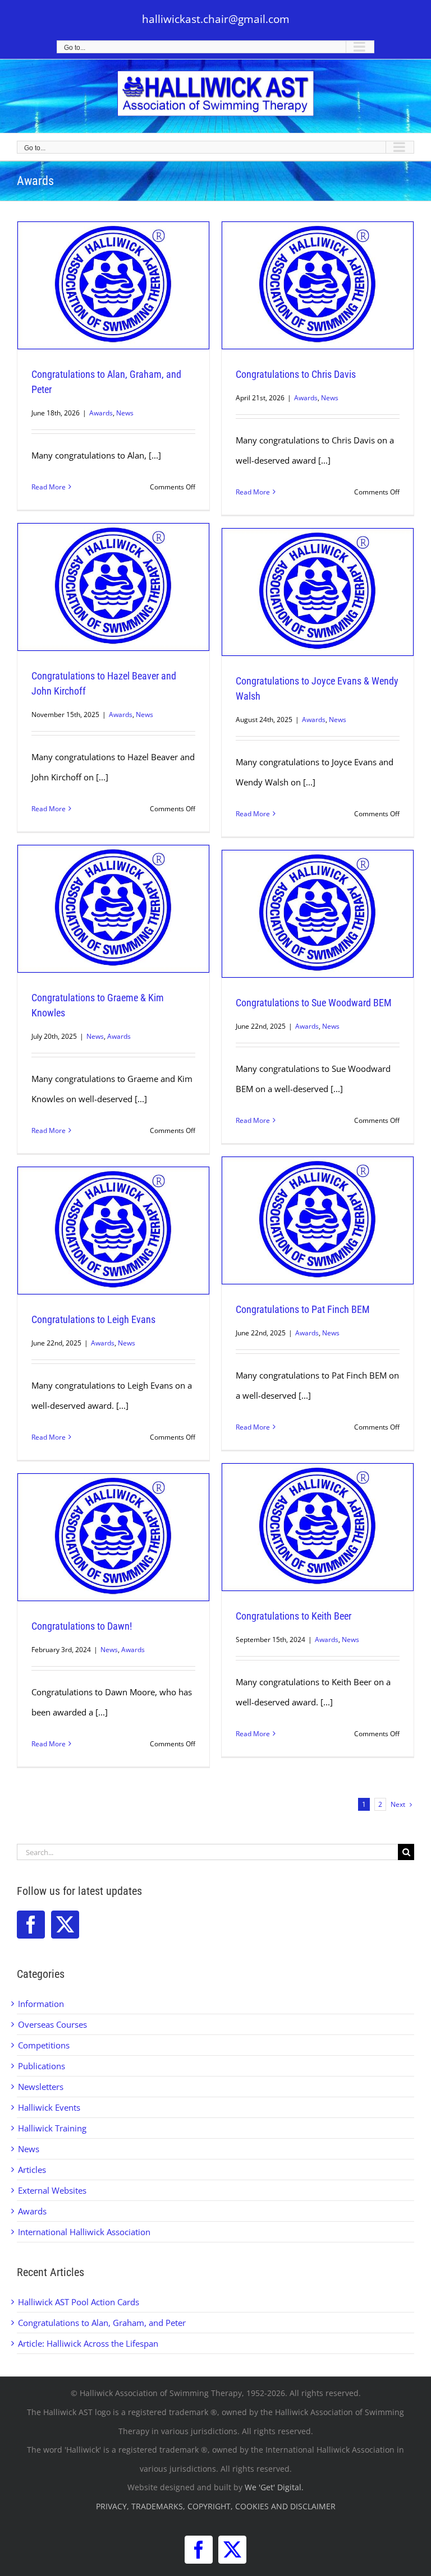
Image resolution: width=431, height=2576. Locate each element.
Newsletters (41, 2087)
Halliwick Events (49, 2107)
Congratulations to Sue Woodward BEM (314, 1003)
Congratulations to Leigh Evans (93, 1319)
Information (41, 2004)
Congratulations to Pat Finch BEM (303, 1309)
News (125, 413)
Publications (42, 2066)
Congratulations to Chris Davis (296, 374)
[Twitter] (65, 1925)
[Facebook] (31, 1925)
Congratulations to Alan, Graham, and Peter (102, 2323)
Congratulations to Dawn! (82, 1626)
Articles (32, 2170)
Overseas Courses (52, 2024)
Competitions (44, 2045)
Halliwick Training (52, 2128)
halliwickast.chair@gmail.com (216, 19)
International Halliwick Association (84, 2232)
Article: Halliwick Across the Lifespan (88, 2343)
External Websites (52, 2190)
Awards (101, 413)
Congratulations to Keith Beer (294, 1616)
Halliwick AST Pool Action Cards (79, 2302)
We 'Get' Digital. (274, 2487)
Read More (49, 487)
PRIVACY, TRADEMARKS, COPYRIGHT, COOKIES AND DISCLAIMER (216, 2506)
